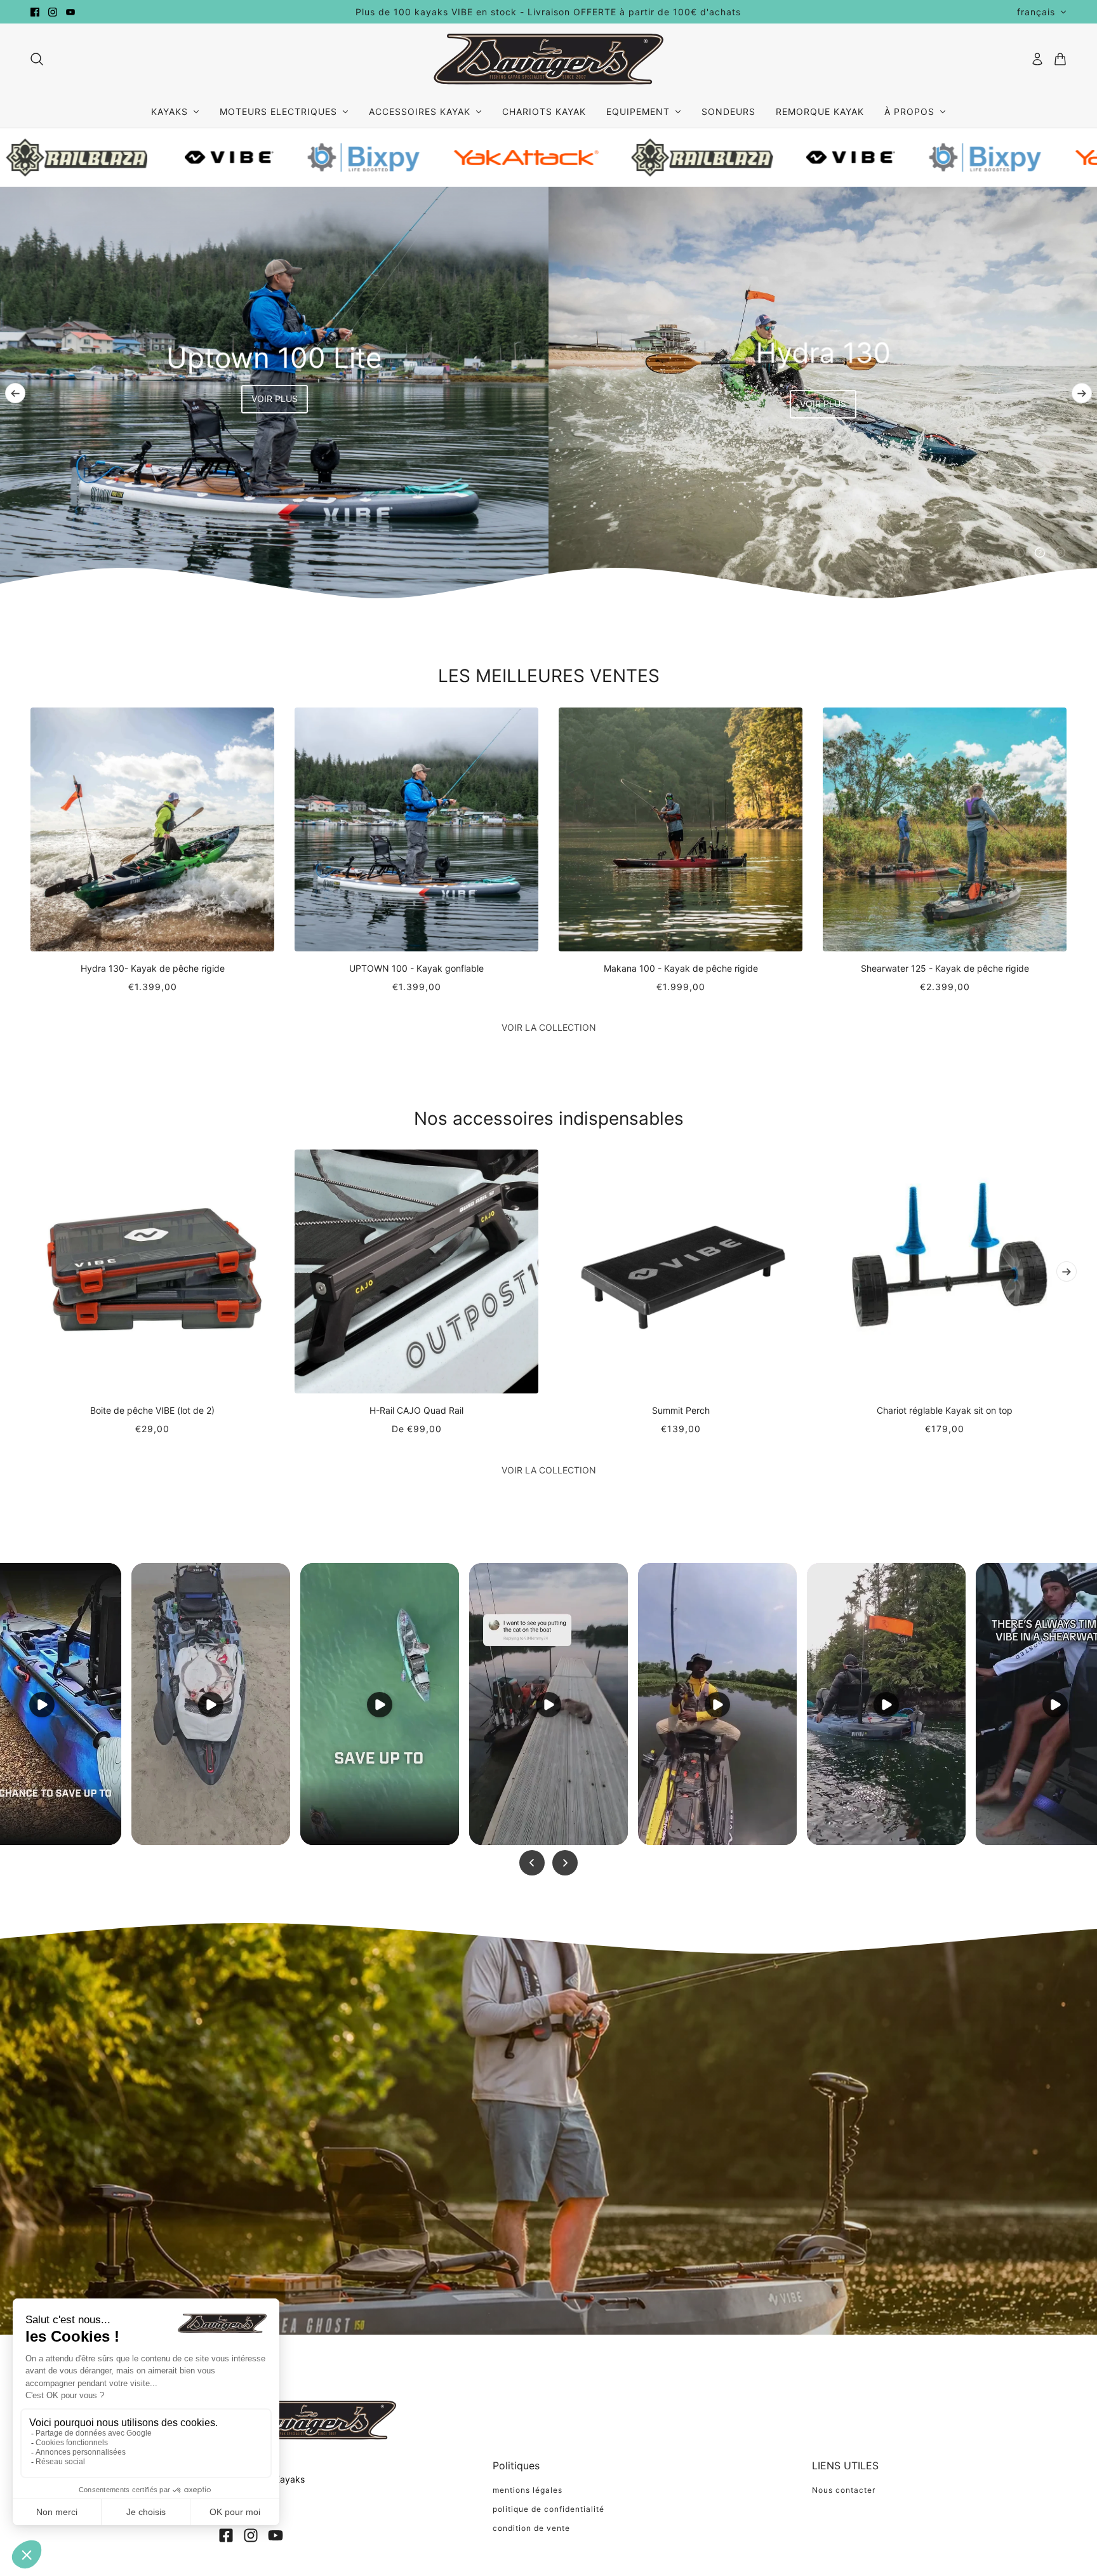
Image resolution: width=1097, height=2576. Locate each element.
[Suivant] (1082, 393)
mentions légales (528, 2490)
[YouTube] (276, 2535)
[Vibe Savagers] (548, 59)
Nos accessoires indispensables (549, 1118)
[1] (1020, 553)
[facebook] (35, 12)
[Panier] (1060, 59)
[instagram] (53, 12)
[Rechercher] (37, 59)
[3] (1060, 553)
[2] (1040, 553)
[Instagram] (251, 2535)
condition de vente (531, 2528)
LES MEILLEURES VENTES (549, 676)
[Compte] (1037, 59)
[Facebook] (226, 2535)
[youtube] (70, 12)
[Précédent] (15, 393)
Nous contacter (844, 2490)
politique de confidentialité (548, 2509)
